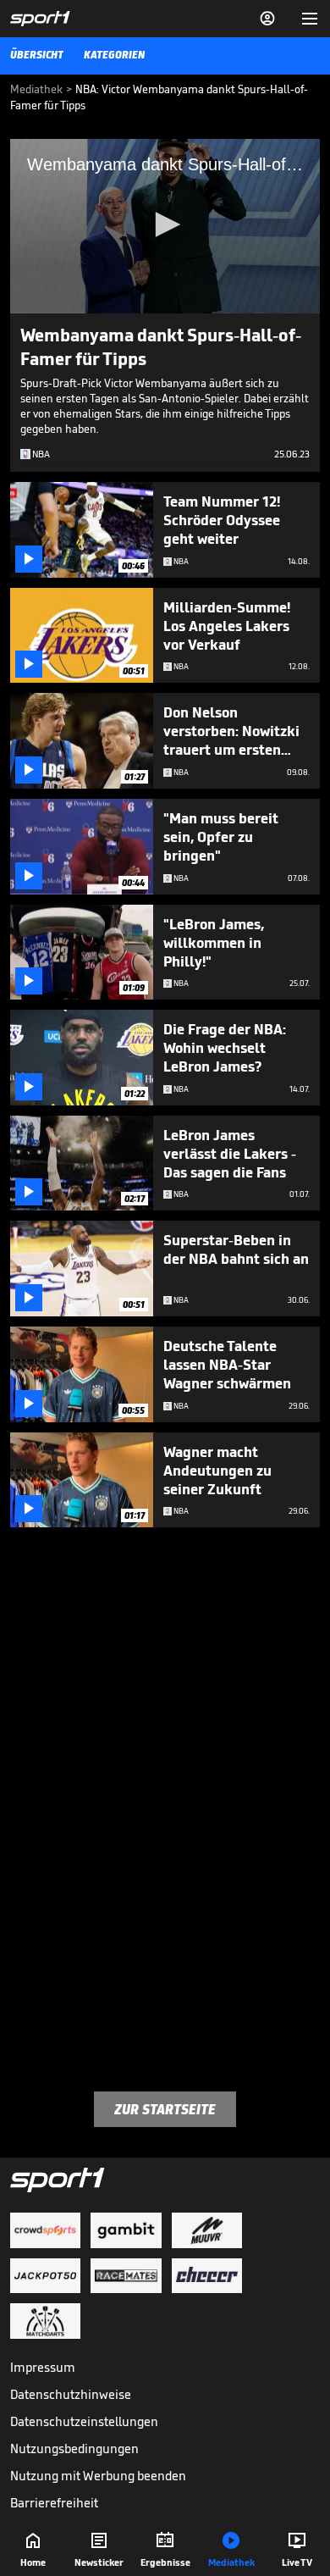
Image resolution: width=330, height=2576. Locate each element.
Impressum (43, 2367)
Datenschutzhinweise (71, 2394)
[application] (165, 226)
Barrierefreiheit (54, 2503)
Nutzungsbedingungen (74, 2449)
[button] (165, 224)
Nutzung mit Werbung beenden (98, 2476)
